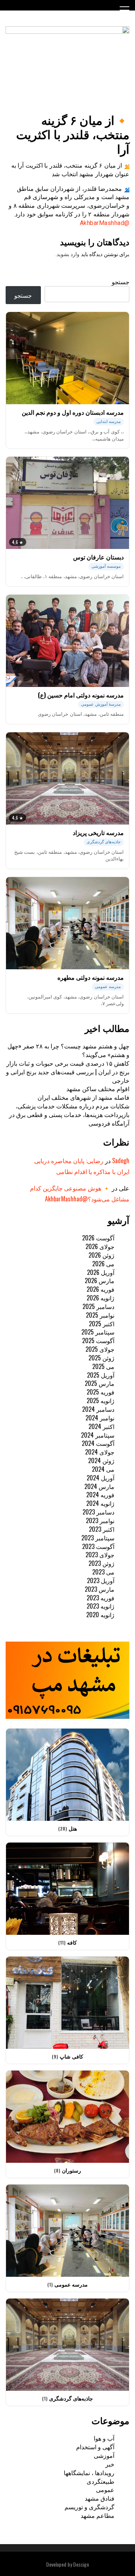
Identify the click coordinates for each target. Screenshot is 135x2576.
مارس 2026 (100, 1281)
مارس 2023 (100, 1589)
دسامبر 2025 (98, 1306)
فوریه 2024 (100, 1495)
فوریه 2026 (100, 1289)
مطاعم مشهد (97, 2515)
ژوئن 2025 (101, 1358)
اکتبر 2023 (102, 1529)
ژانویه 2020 (100, 1615)
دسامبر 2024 (98, 1409)
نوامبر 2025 (100, 1315)
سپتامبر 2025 (98, 1332)
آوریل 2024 (100, 1478)
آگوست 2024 (98, 1443)
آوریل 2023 (101, 1580)
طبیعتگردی (100, 2481)
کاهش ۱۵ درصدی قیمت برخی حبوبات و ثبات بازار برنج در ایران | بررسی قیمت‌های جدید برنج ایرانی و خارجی (68, 1072)
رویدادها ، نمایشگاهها (89, 2473)
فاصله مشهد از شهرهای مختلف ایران (83, 1097)
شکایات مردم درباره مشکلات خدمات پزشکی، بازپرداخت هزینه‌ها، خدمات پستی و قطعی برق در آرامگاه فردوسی (69, 1114)
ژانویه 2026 (100, 1298)
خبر (110, 2464)
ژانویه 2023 (100, 1606)
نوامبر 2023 (100, 1520)
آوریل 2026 (101, 1272)
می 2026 (103, 1264)
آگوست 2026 (98, 1238)
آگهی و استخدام (95, 2447)
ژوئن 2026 (101, 1255)
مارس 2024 (99, 1486)
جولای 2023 (100, 1555)
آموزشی (104, 2455)
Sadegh (121, 1161)
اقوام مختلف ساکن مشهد (98, 1089)
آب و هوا (104, 2438)
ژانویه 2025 (100, 1400)
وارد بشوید (68, 254)
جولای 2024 (100, 1452)
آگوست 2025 (98, 1340)
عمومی (105, 2489)
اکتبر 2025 (102, 1324)
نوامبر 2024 (100, 1418)
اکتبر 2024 (101, 1426)
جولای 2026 (100, 1246)
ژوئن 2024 (101, 1460)
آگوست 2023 (98, 1546)
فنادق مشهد (100, 2498)
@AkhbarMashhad (105, 223)
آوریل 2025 (101, 1375)
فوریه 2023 (100, 1598)
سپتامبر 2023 (98, 1538)
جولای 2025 (100, 1349)
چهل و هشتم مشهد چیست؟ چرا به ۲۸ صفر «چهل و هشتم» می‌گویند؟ (68, 1050)
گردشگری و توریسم (89, 2507)
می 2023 (103, 1572)
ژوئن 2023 (101, 1563)
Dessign (81, 2564)
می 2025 (103, 1366)
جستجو (121, 282)
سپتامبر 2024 (98, 1435)
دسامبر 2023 (98, 1512)
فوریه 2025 (100, 1392)
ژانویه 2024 (100, 1503)
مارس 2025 (100, 1383)
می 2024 (103, 1469)
